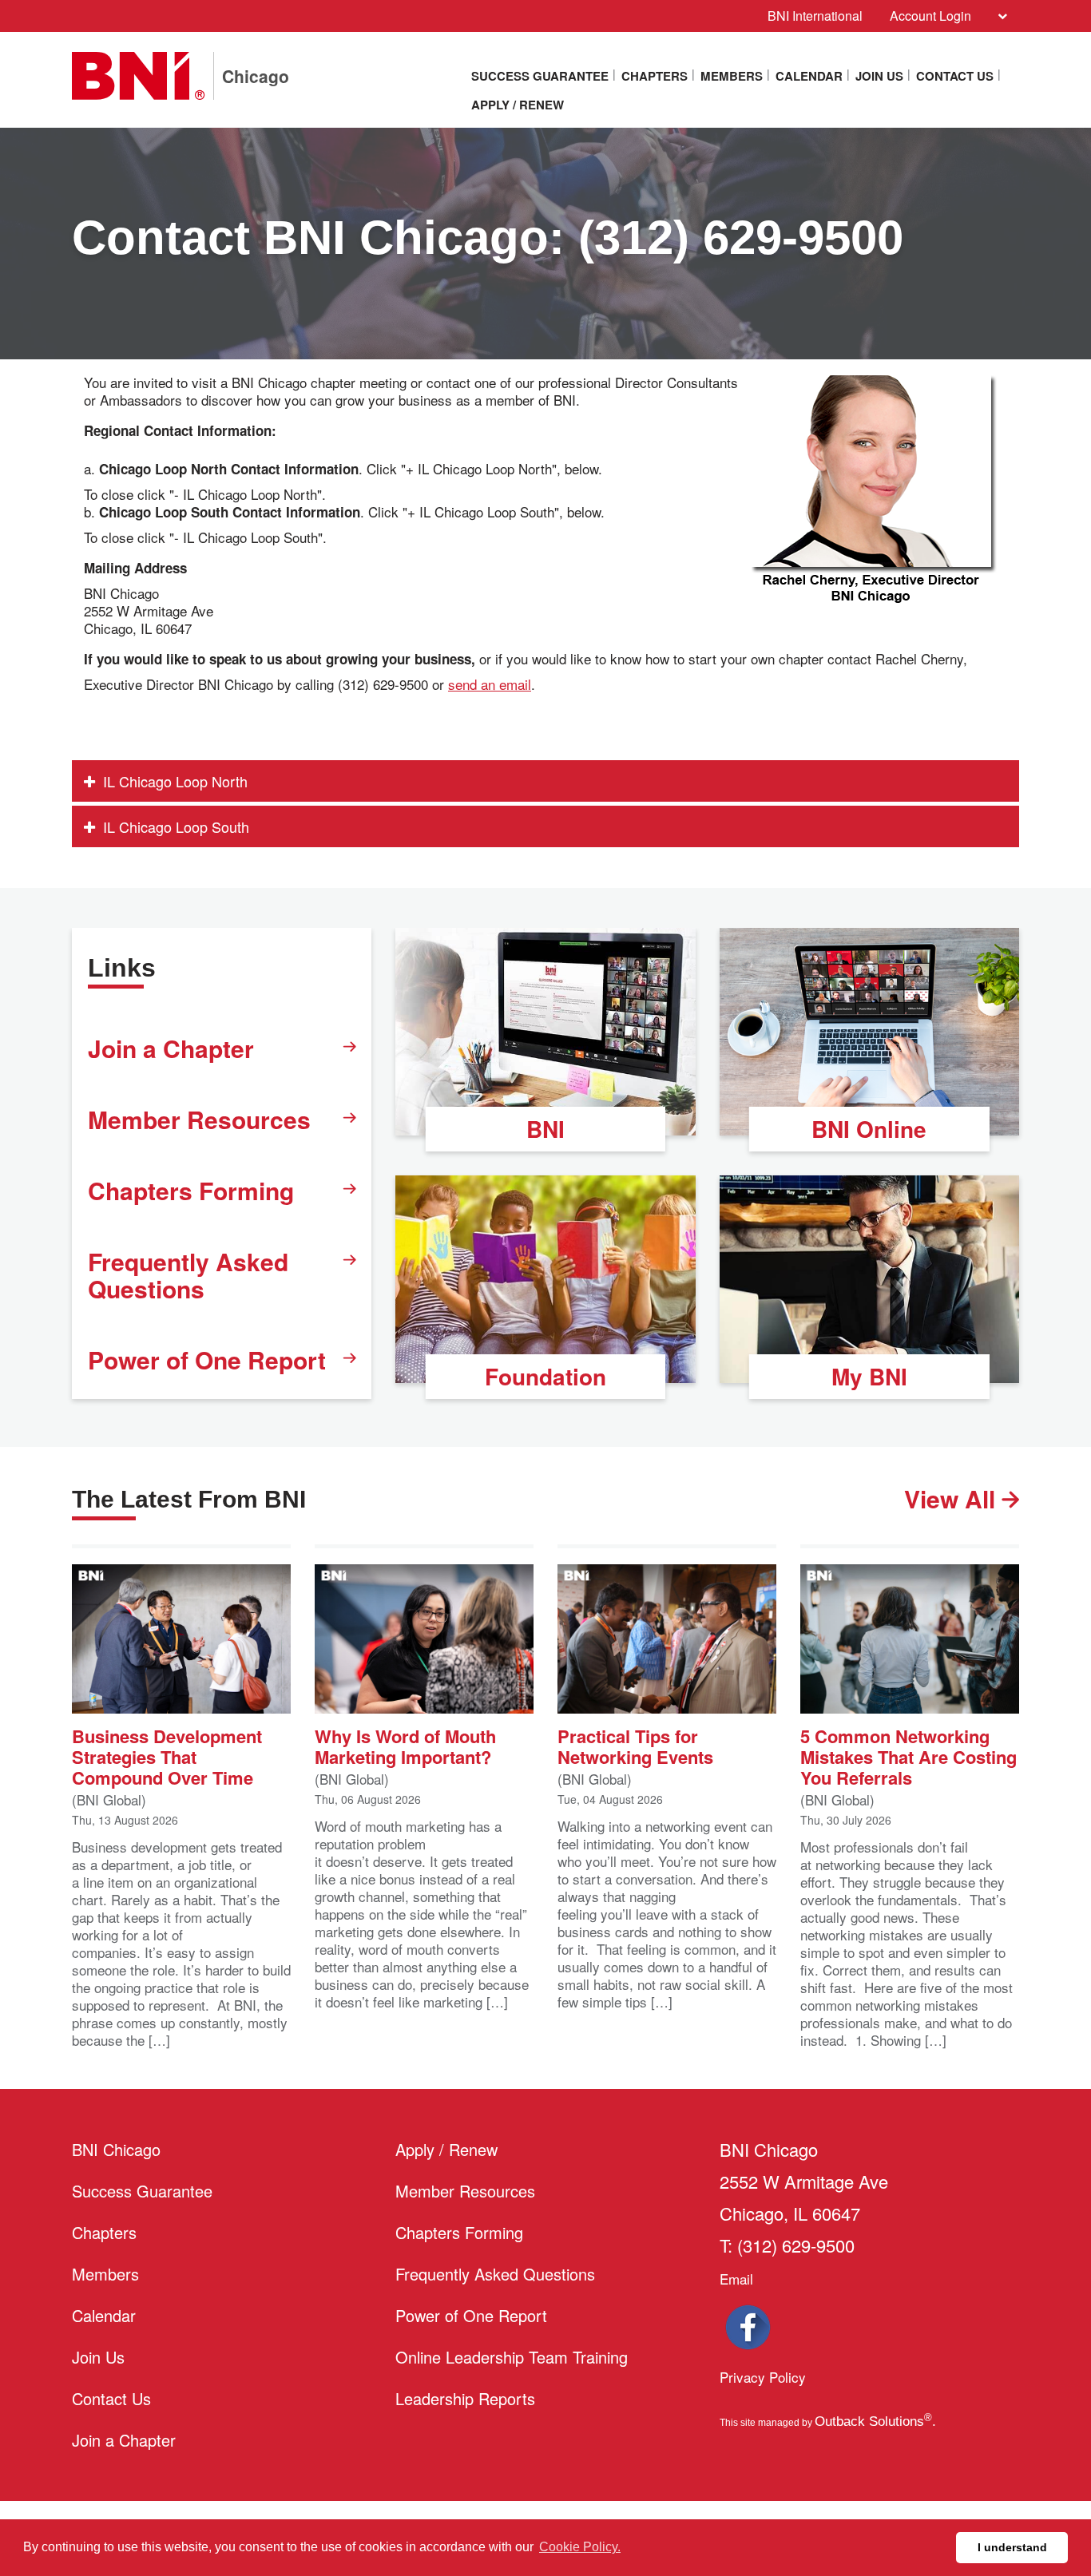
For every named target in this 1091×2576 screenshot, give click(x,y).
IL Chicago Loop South (176, 826)
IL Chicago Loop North (175, 781)
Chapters (655, 76)
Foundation (545, 1376)
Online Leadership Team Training (512, 2357)
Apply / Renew (518, 105)
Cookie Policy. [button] (580, 2547)
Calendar (809, 76)
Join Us (879, 76)
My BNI (869, 1376)
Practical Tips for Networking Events (635, 1745)
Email (736, 2279)
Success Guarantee (540, 76)
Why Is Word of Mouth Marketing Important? (405, 1745)
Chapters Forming (191, 1190)
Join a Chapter (171, 1048)
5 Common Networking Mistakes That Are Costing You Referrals (909, 1756)
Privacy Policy (763, 2377)
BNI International (815, 16)
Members (732, 76)
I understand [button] (1012, 2547)
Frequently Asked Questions (188, 1275)
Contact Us (955, 76)
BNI (545, 1129)
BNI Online (869, 1129)
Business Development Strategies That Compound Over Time (167, 1756)
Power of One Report (207, 1359)
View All (953, 1499)
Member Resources (199, 1119)
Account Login (930, 16)
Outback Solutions (873, 2421)
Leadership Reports (465, 2398)
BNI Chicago (116, 2149)
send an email (490, 684)
